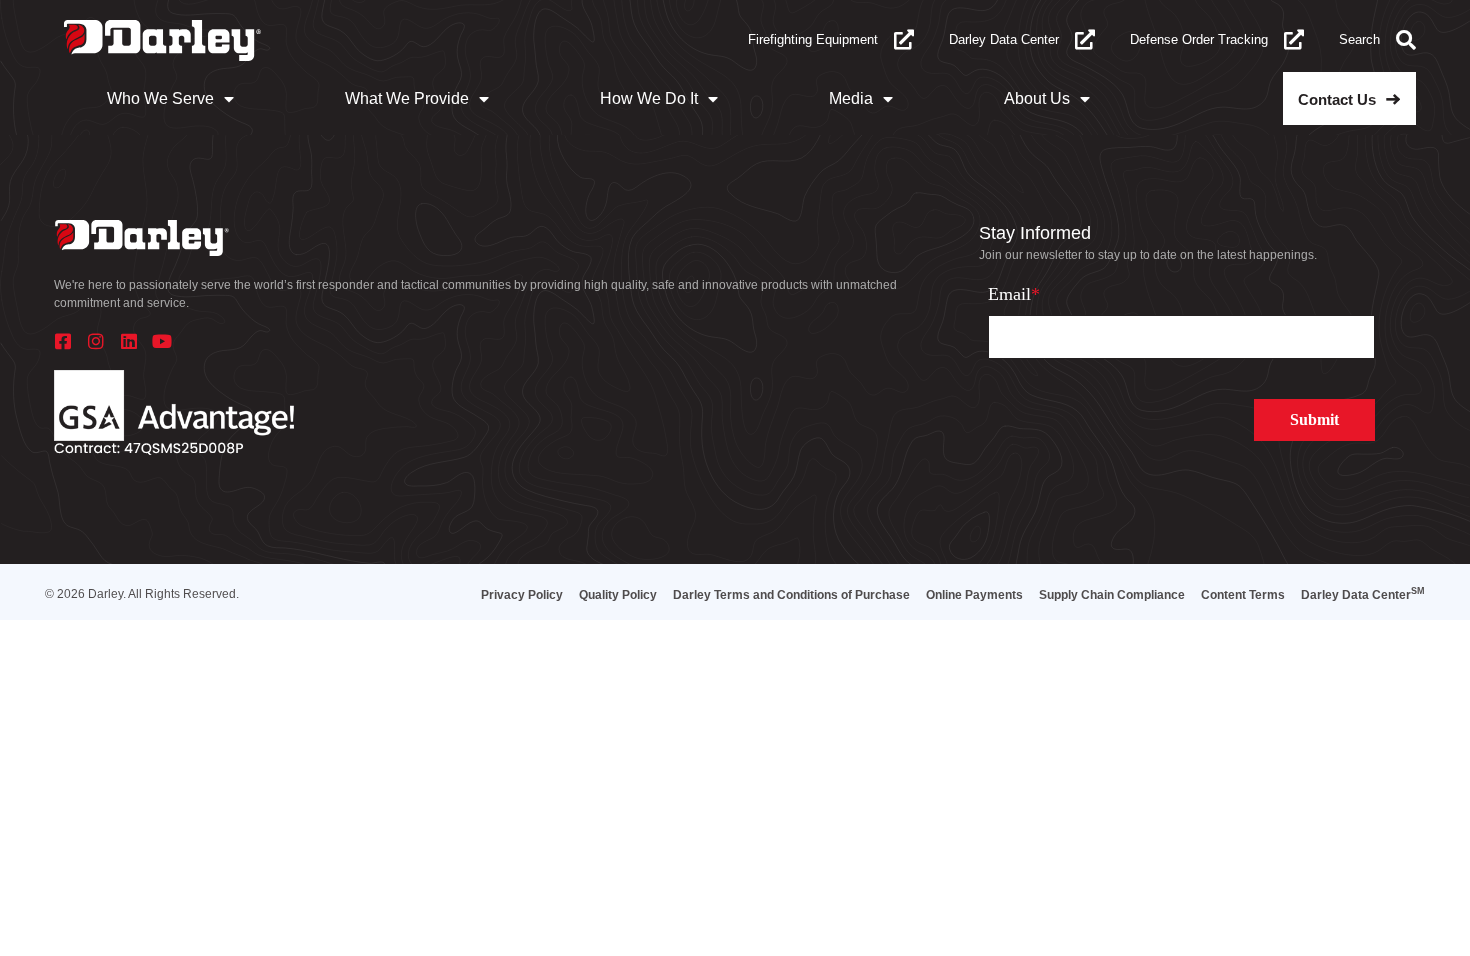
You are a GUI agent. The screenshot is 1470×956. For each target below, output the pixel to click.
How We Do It (649, 98)
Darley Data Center (1004, 39)
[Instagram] (96, 341)
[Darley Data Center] (1085, 40)
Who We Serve (160, 98)
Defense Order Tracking (1199, 39)
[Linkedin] (129, 341)
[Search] (1406, 40)
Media (851, 98)
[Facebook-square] (63, 341)
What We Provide (407, 98)
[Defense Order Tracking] (1294, 40)
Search (1359, 39)
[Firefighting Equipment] (904, 40)
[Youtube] (162, 341)
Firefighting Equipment (813, 39)
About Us (1037, 98)
